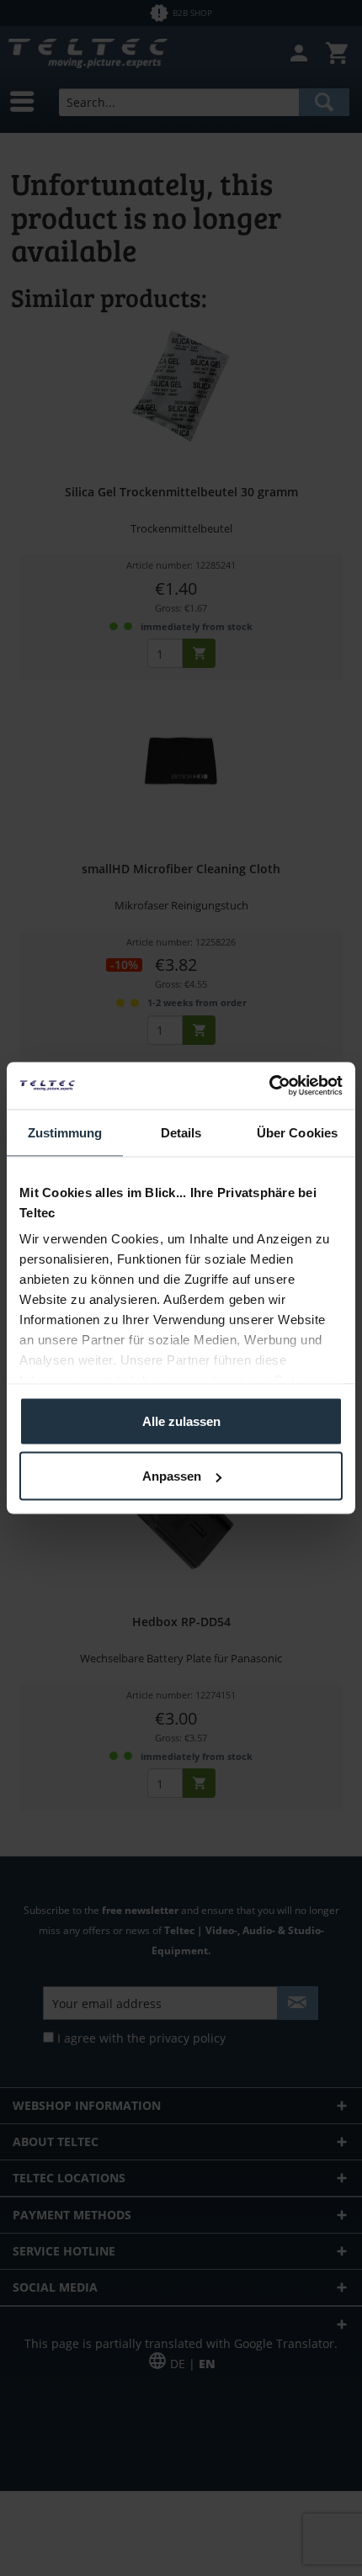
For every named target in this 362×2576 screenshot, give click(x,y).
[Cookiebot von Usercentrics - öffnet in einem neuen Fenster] (269, 1086)
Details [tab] (181, 1132)
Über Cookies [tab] (297, 1132)
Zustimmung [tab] (65, 1132)
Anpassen (172, 1476)
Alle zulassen (181, 1421)
